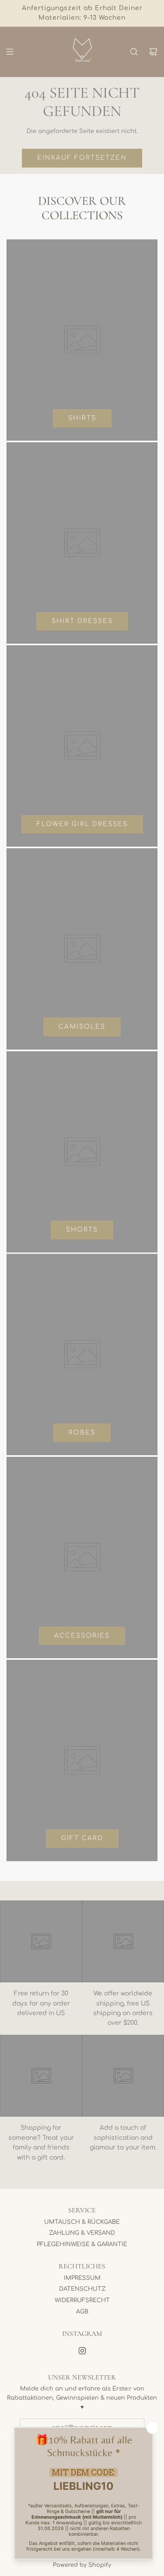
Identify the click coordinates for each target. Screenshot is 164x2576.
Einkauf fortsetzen (82, 158)
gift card (82, 1838)
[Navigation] (10, 52)
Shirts (82, 418)
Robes (82, 1433)
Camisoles (82, 1027)
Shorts (82, 1230)
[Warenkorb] (153, 52)
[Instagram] (82, 2351)
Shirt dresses (82, 621)
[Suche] (134, 52)
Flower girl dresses (82, 824)
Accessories (82, 1636)
